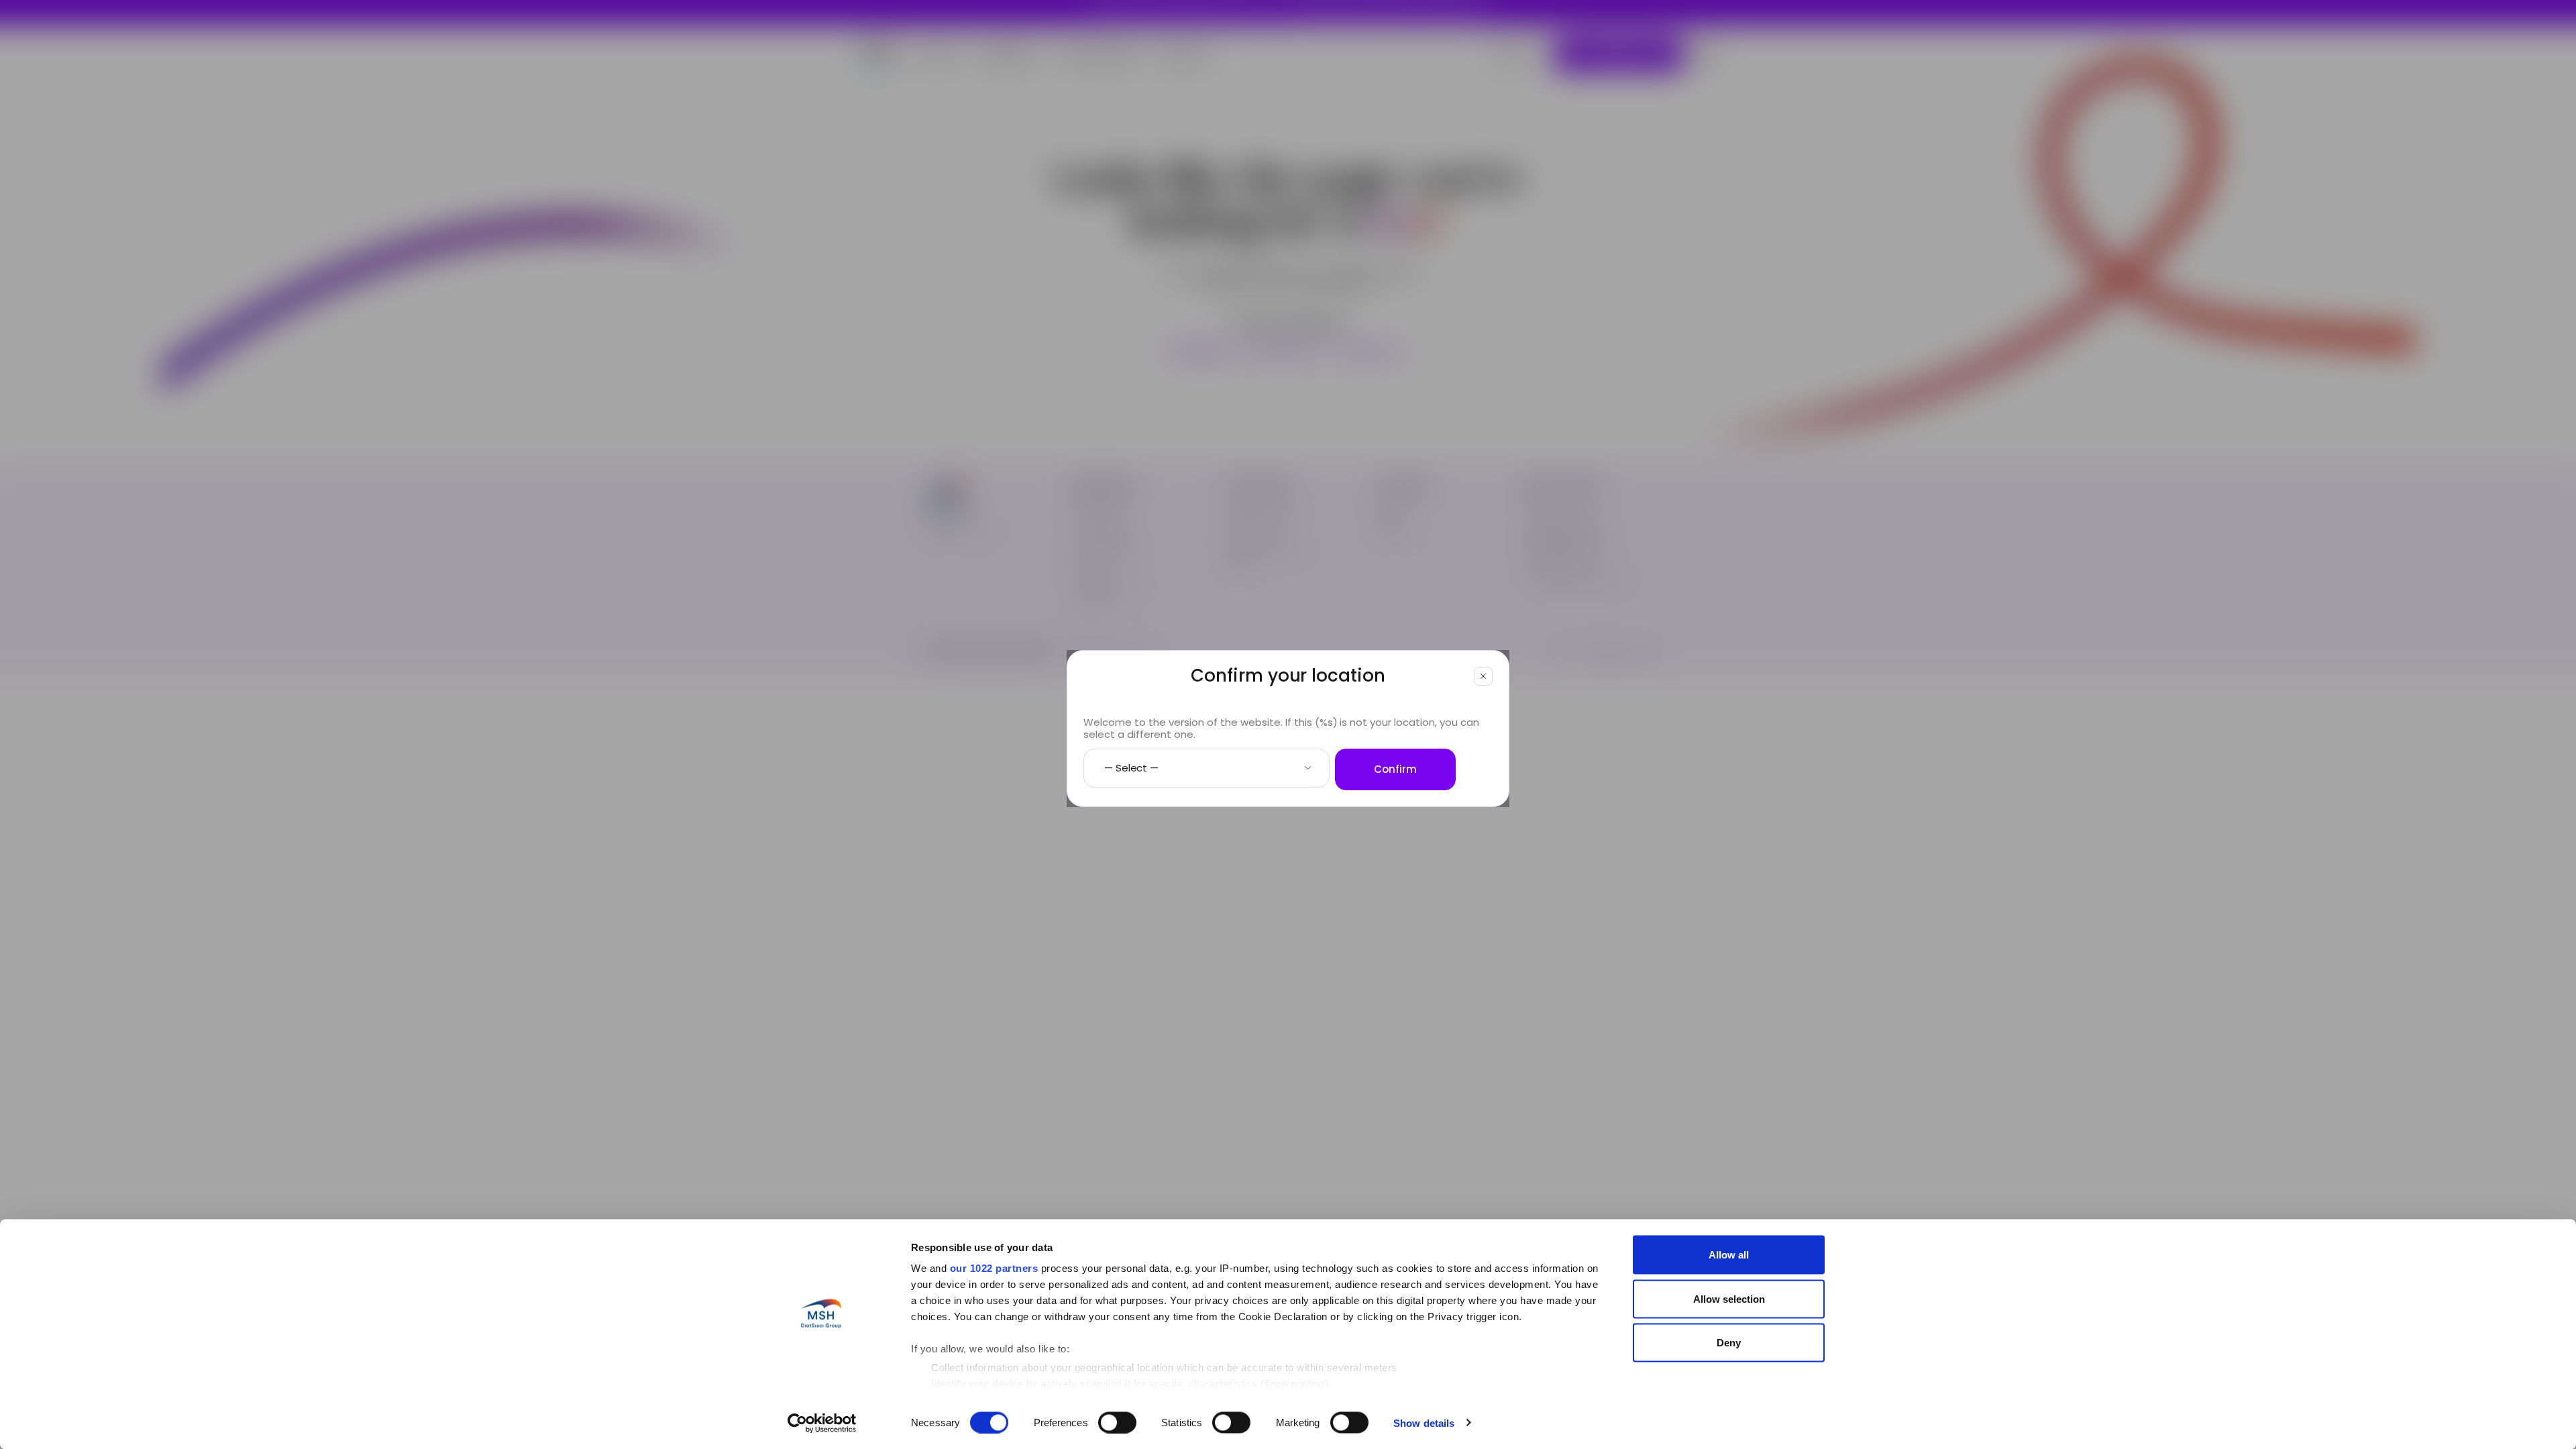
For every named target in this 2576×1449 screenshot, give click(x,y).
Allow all (1729, 1255)
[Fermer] (1483, 676)
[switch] (1117, 1422)
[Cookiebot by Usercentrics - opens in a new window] (822, 1423)
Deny (1729, 1343)
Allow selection (1729, 1298)
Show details (1424, 1423)
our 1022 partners (994, 1268)
